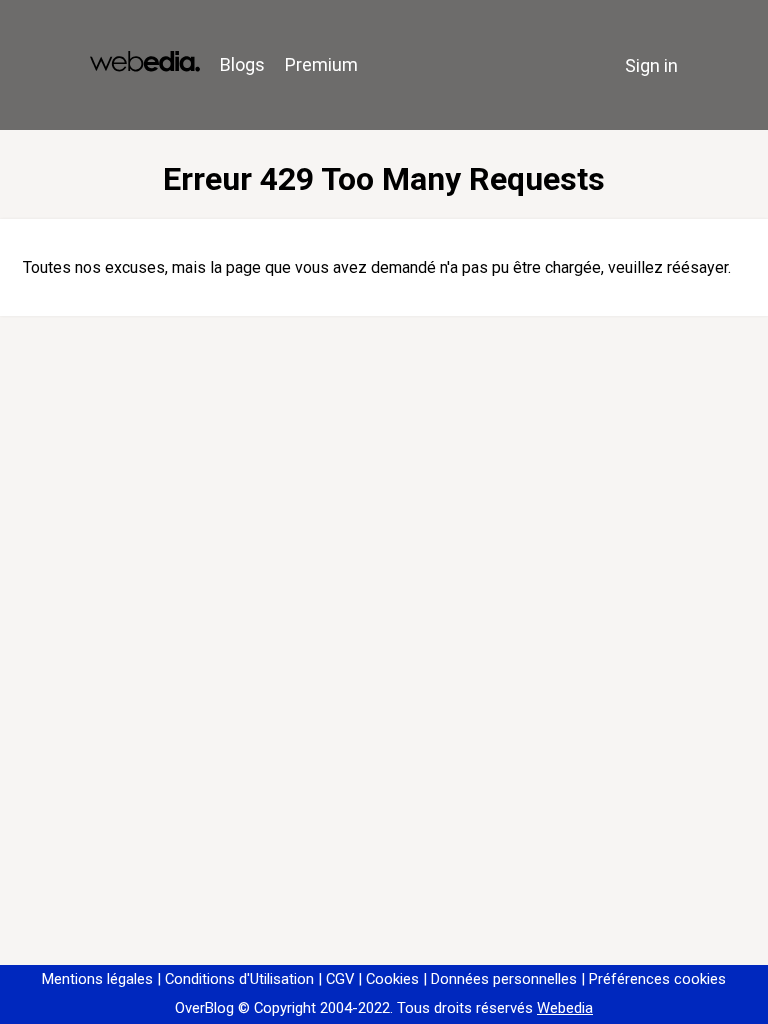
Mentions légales (97, 979)
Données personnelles (504, 979)
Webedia (565, 1008)
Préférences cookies (657, 979)
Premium (321, 64)
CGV (340, 979)
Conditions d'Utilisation (239, 979)
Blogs (242, 64)
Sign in (651, 65)
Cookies (392, 979)
